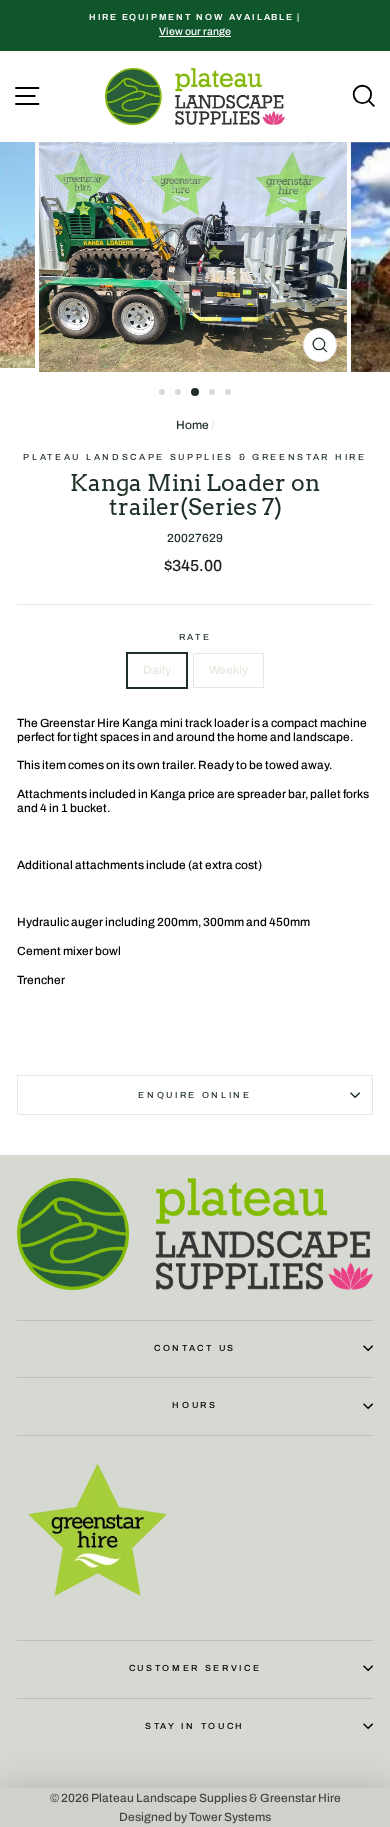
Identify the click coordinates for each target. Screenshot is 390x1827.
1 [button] (164, 394)
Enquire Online (195, 1095)
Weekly (228, 670)
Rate (195, 637)
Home (192, 425)
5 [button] (230, 394)
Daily (157, 670)
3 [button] (196, 393)
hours (194, 1405)
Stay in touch (195, 1726)
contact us (195, 1348)
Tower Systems (230, 1817)
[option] (195, 25)
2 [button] (180, 394)
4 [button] (214, 394)
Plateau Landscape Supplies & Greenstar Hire (194, 457)
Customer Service (195, 1668)
